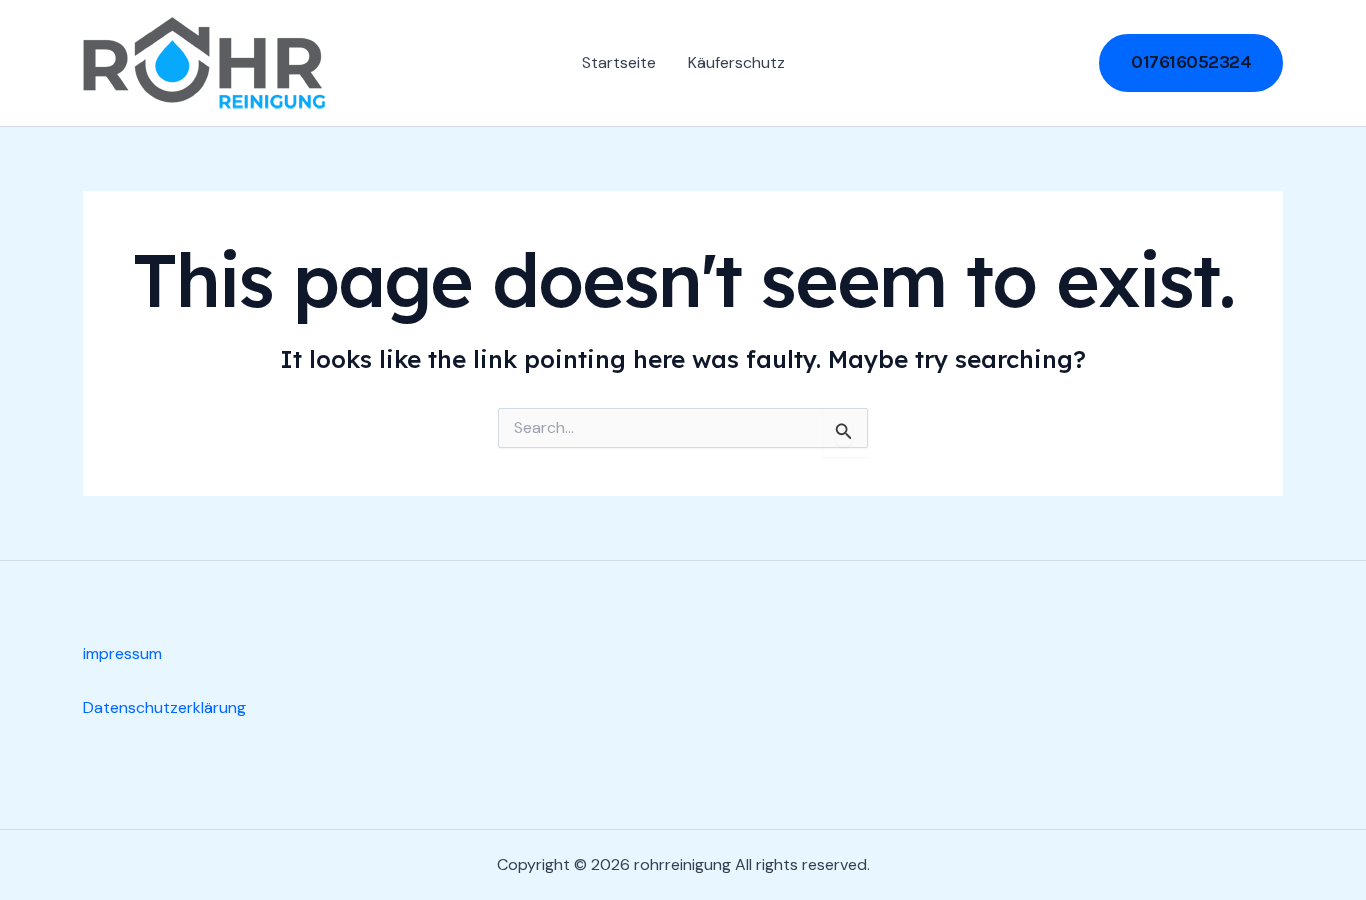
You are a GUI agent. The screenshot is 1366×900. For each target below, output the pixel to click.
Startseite (619, 62)
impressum (122, 653)
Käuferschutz (736, 62)
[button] (1191, 62)
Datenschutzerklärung (164, 707)
